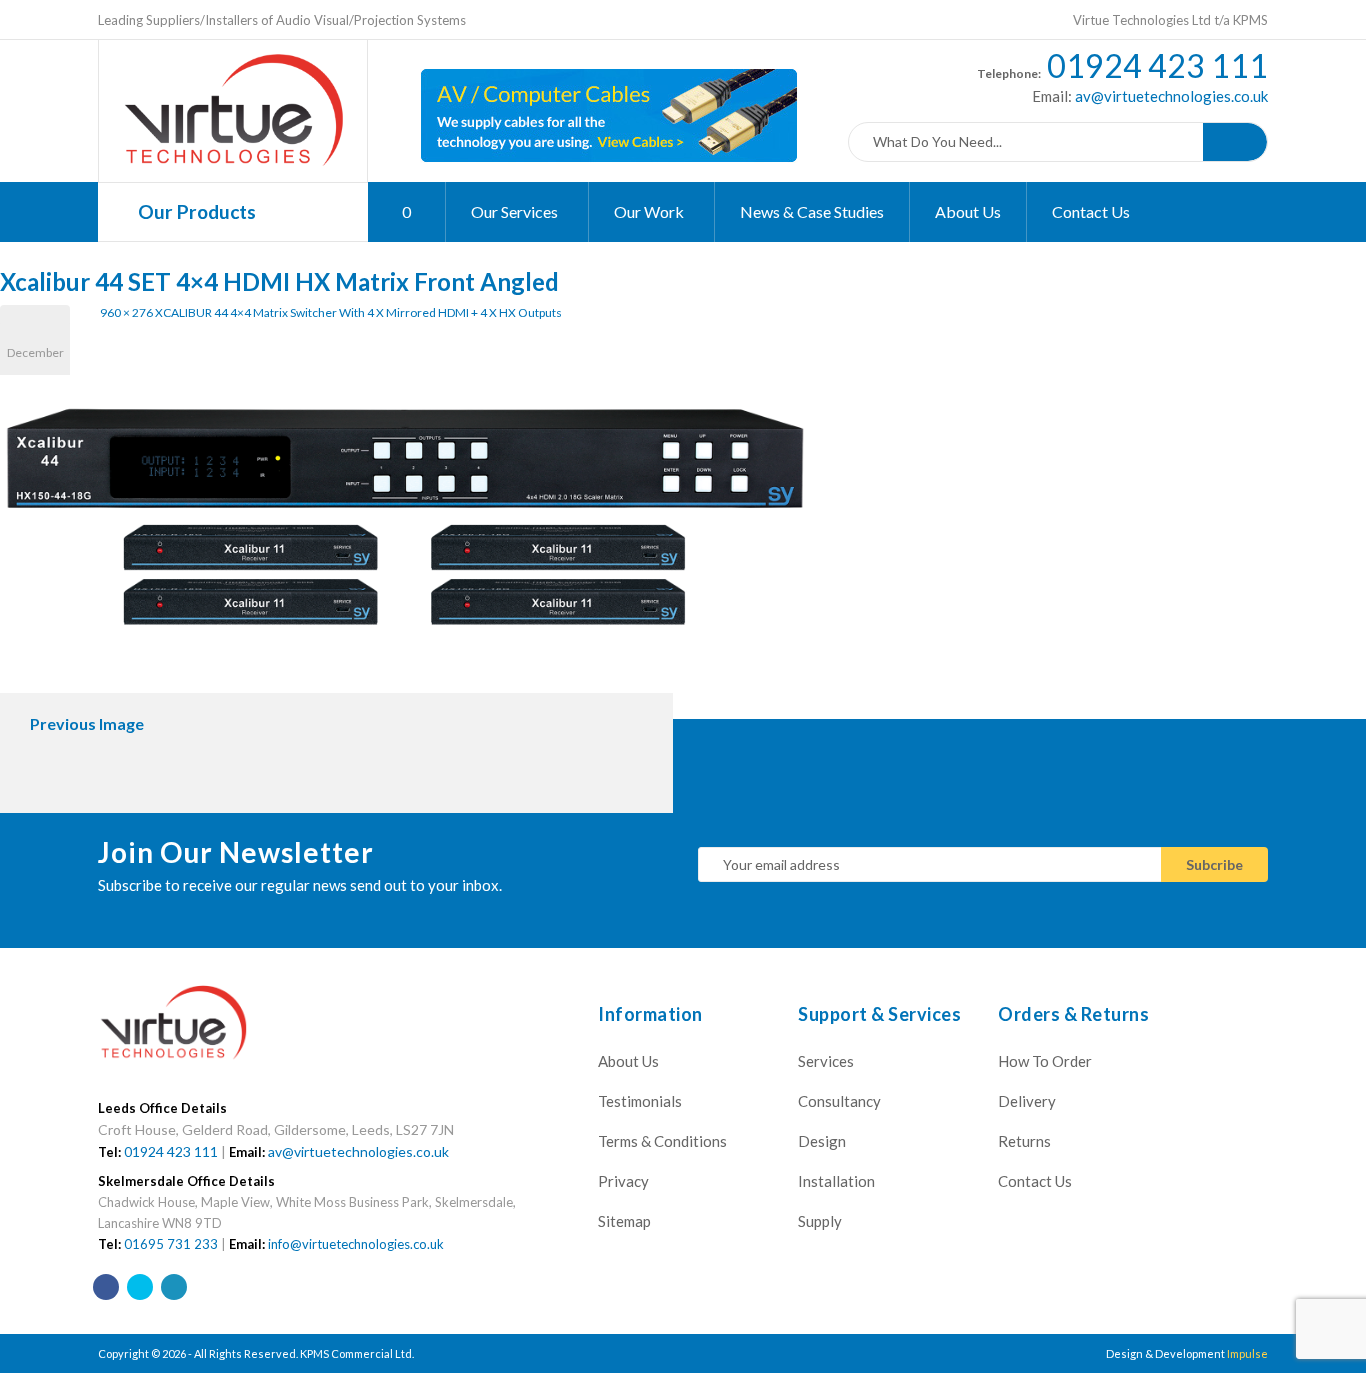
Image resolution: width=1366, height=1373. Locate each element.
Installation (836, 1181)
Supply (820, 1221)
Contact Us (1091, 211)
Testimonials (640, 1101)
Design (822, 1141)
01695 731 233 (171, 1244)
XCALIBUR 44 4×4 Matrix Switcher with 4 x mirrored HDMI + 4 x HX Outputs (358, 312)
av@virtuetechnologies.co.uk (1170, 96)
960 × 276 (126, 312)
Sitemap (624, 1221)
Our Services (516, 211)
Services (826, 1061)
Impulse (1247, 1353)
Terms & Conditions (662, 1141)
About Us (968, 211)
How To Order (1045, 1061)
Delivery (1027, 1101)
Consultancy (839, 1101)
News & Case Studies (812, 211)
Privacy (623, 1181)
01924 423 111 (1157, 65)
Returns (1024, 1141)
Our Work (650, 211)
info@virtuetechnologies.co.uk (356, 1244)
